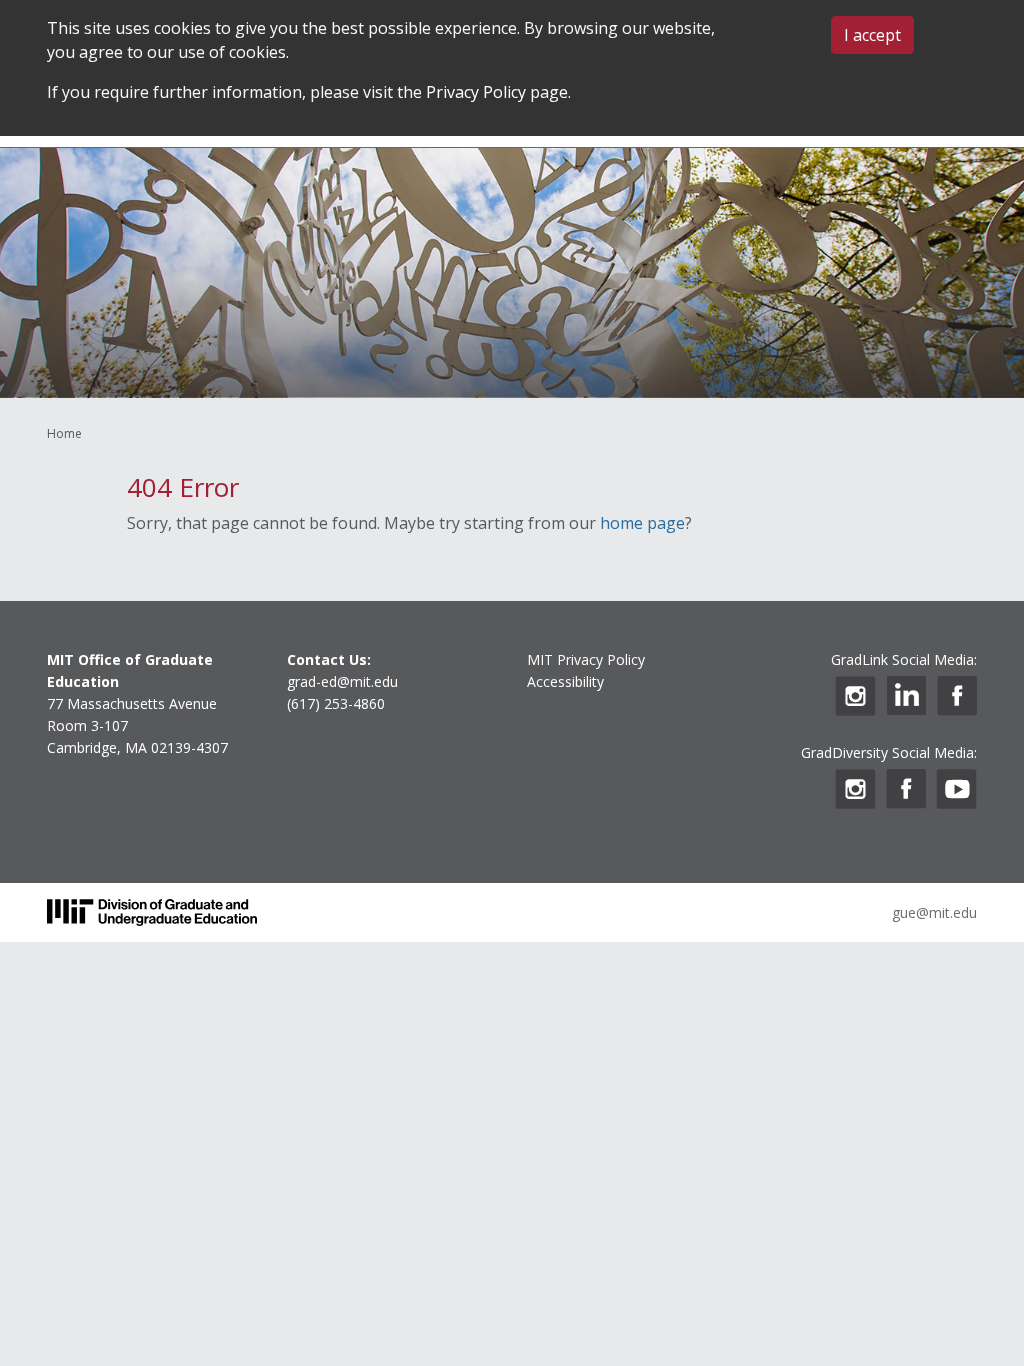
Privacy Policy (476, 92)
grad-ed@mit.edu (342, 681)
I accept (872, 35)
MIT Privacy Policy (586, 659)
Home (64, 433)
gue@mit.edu (934, 912)
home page (642, 523)
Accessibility (565, 681)
